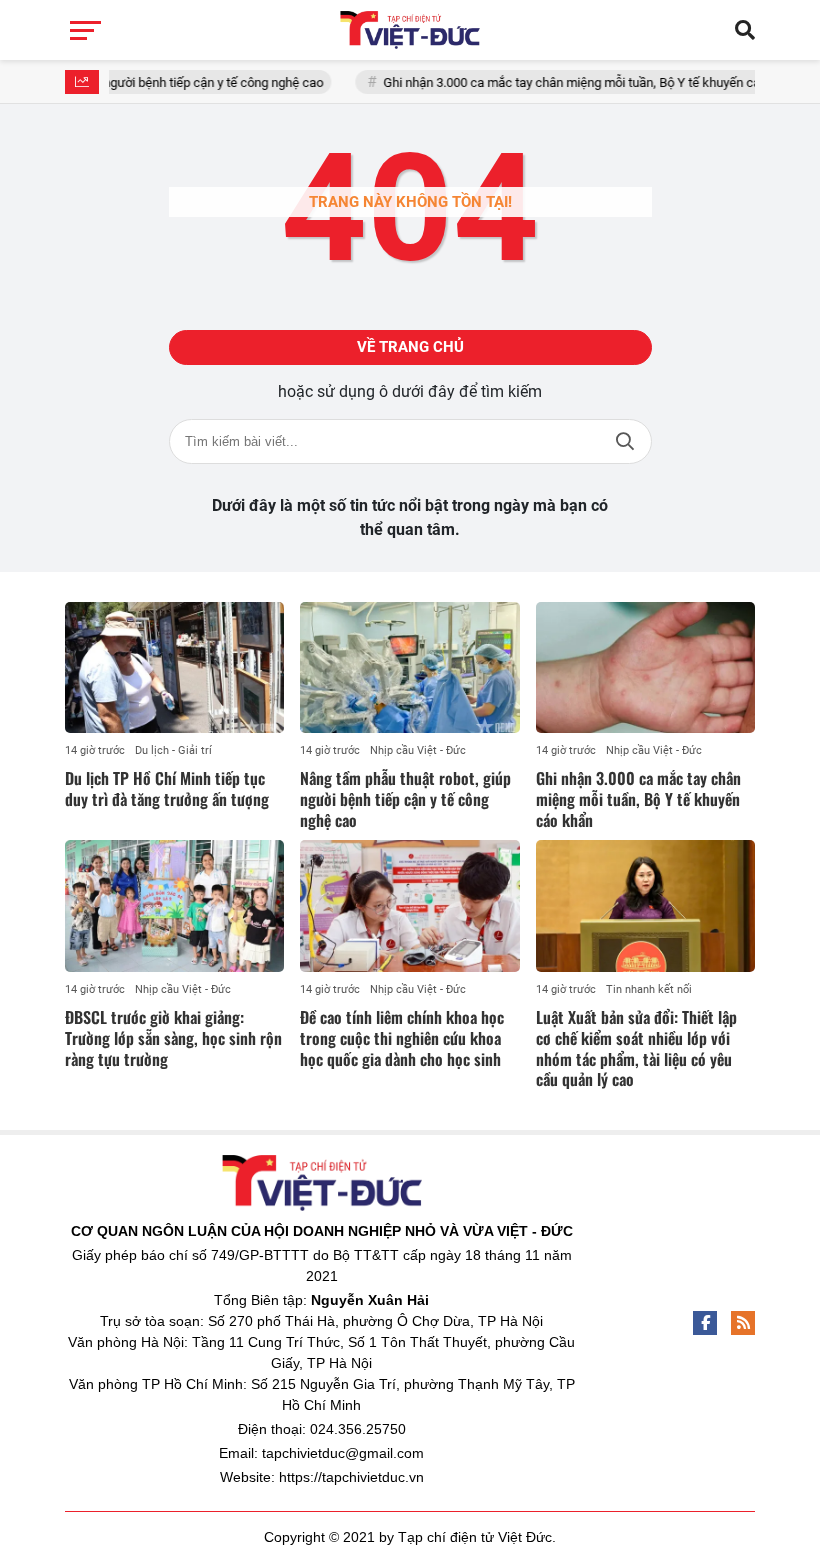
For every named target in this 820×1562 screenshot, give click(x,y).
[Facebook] (705, 1323)
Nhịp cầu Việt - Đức (418, 750)
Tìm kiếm (625, 441)
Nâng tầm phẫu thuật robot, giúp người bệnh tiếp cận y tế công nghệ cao (405, 799)
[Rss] (743, 1323)
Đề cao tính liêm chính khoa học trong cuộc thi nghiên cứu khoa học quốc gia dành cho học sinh (402, 1038)
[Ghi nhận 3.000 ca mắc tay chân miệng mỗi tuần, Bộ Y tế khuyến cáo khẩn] (645, 668)
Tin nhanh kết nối (649, 989)
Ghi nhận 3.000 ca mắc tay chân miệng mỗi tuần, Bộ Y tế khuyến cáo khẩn (568, 82)
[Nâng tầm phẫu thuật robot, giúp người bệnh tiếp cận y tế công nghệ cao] (409, 668)
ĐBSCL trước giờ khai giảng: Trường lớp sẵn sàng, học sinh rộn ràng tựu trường (173, 1038)
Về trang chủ (410, 347)
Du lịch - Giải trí (173, 750)
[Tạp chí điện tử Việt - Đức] (410, 30)
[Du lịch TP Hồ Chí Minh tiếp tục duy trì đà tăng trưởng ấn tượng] (174, 668)
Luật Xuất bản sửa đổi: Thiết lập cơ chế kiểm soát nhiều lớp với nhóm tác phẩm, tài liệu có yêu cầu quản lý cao (636, 1048)
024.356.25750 (358, 1429)
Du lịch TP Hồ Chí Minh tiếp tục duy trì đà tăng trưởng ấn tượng (167, 788)
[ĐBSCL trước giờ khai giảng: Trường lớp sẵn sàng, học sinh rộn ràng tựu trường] (174, 906)
